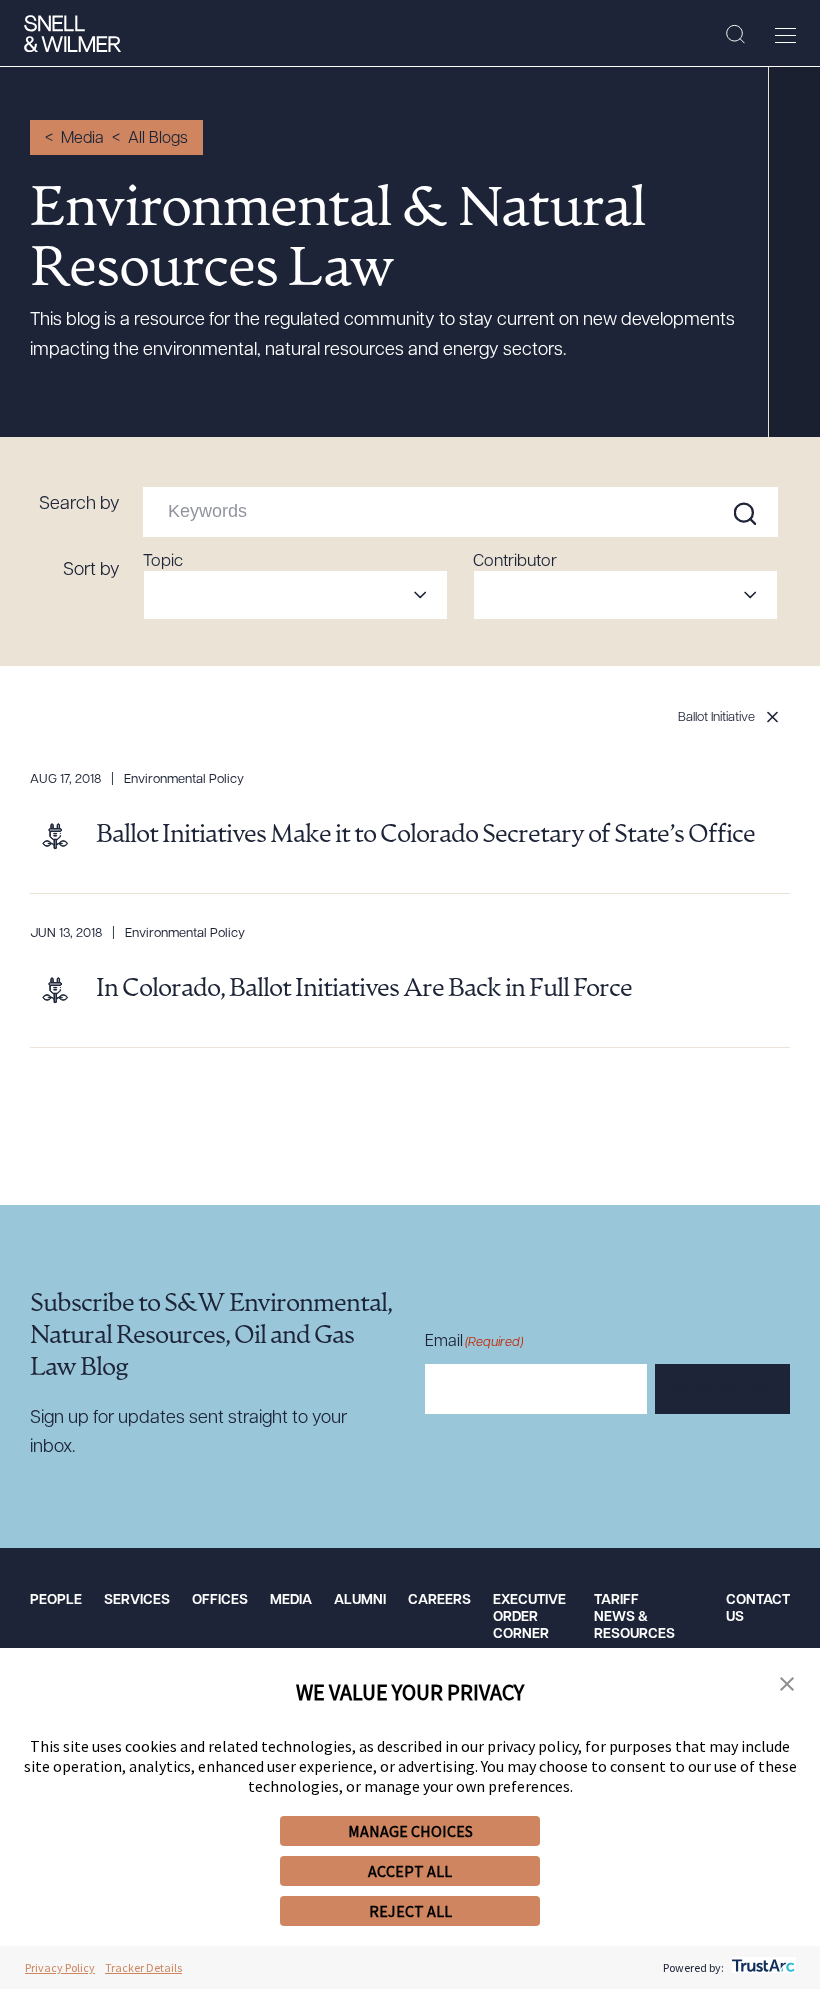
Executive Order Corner (529, 1617)
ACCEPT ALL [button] (410, 1871)
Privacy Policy (60, 1967)
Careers (439, 1600)
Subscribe (722, 1390)
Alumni (360, 1600)
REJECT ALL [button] (410, 1911)
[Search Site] (735, 35)
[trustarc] (761, 1967)
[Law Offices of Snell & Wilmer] (72, 34)
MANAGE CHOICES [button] (410, 1831)
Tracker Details (143, 1967)
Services (137, 1600)
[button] (787, 1685)
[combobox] (295, 595)
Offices (220, 1600)
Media (82, 139)
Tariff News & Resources (634, 1617)
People (56, 1600)
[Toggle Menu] (785, 35)
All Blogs (158, 139)
